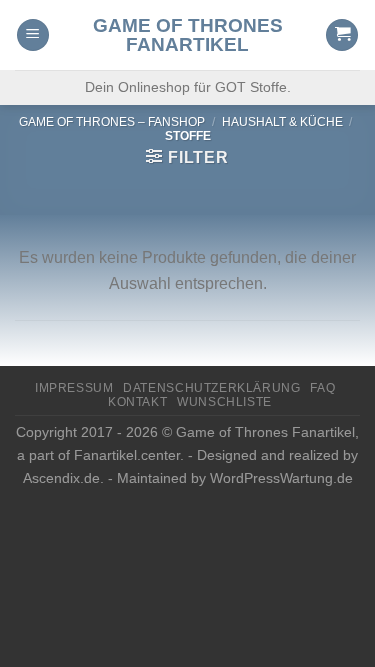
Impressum (74, 388)
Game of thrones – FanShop (112, 122)
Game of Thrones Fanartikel (188, 35)
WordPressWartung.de (281, 478)
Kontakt (137, 402)
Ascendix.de (61, 478)
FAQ (322, 388)
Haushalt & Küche (282, 122)
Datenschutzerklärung (211, 388)
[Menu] (33, 35)
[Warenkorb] (342, 35)
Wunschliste (224, 402)
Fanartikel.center (127, 455)
